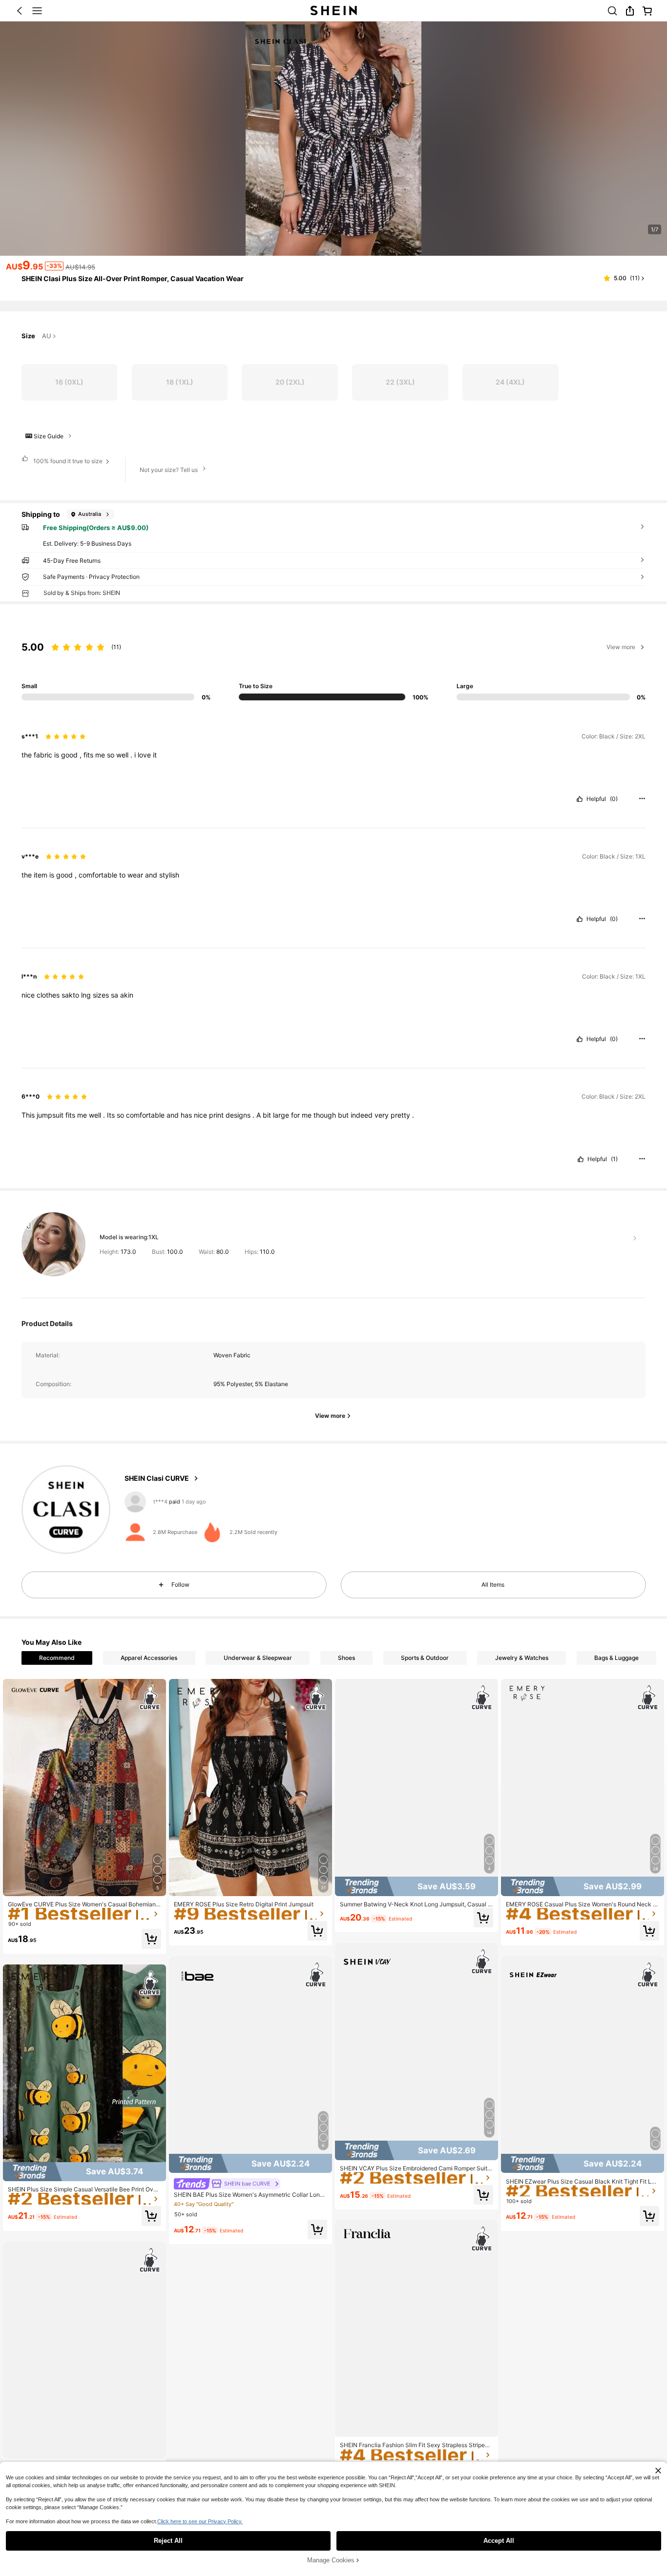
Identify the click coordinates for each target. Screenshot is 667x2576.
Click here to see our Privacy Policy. (200, 2521)
